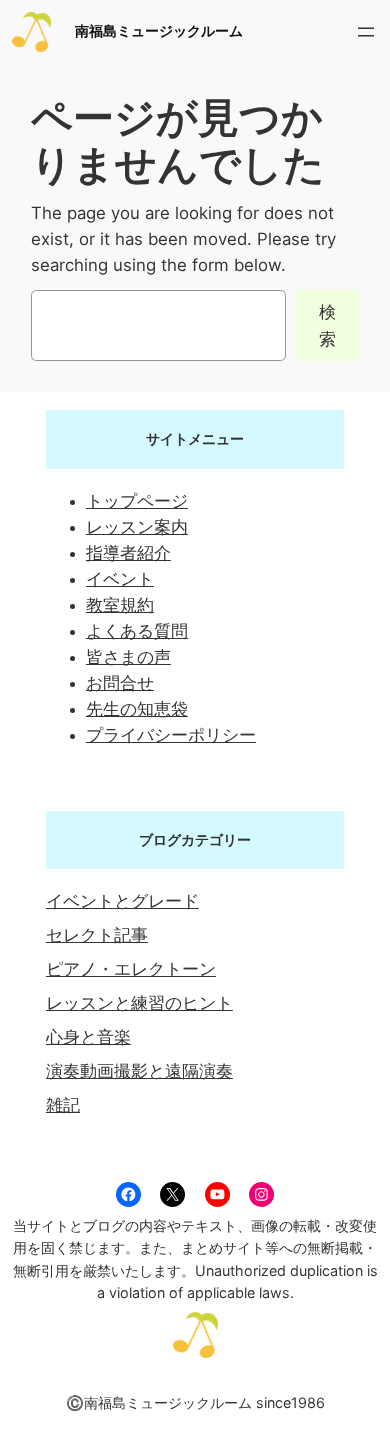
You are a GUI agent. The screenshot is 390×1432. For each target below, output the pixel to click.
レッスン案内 (137, 527)
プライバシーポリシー (171, 735)
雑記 (63, 1105)
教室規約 (120, 605)
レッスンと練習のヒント (139, 1003)
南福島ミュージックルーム (159, 30)
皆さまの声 (128, 657)
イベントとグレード (122, 901)
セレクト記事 (97, 935)
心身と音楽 (88, 1037)
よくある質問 (137, 631)
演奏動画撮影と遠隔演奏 (139, 1071)
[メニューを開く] (366, 32)
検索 (327, 325)
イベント (120, 579)
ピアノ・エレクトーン (131, 969)
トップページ (137, 501)
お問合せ (120, 683)
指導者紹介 (128, 553)
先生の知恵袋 (137, 709)
